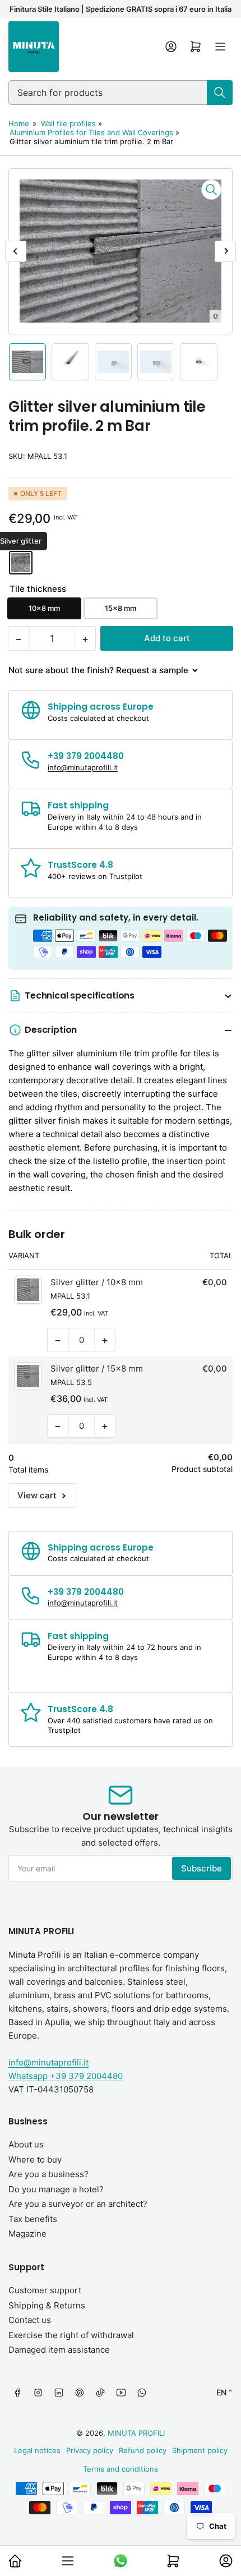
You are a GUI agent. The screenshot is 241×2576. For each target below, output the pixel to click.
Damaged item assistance (59, 2350)
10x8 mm (44, 608)
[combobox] (121, 93)
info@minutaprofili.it (48, 2062)
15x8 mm (121, 608)
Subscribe (201, 1868)
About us (26, 2144)
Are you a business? (48, 2174)
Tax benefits (33, 2219)
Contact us (30, 2320)
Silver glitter (21, 563)
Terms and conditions (121, 2469)
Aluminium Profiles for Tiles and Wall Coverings (91, 132)
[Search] (220, 93)
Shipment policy (200, 2450)
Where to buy (35, 2159)
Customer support (45, 2290)
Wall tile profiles (68, 123)
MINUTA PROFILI (136, 2433)
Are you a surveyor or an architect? (78, 2204)
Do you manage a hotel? (56, 2189)
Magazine (27, 2234)
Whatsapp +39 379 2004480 (66, 2076)
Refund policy (143, 2450)
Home (19, 123)
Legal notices (37, 2450)
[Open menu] (220, 47)
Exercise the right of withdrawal (71, 2335)
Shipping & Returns (47, 2305)
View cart (37, 1495)
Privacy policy (90, 2450)
